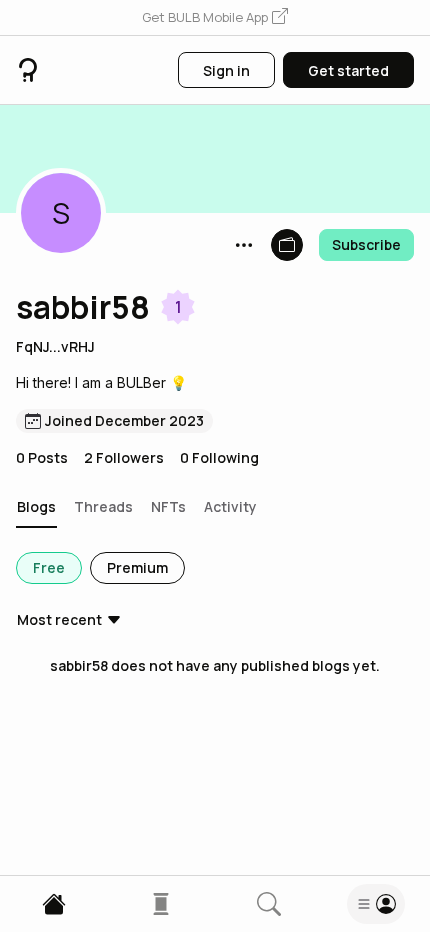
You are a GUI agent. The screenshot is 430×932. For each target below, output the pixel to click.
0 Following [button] (219, 457)
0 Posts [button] (42, 457)
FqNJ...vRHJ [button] (55, 346)
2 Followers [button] (124, 457)
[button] (215, 18)
